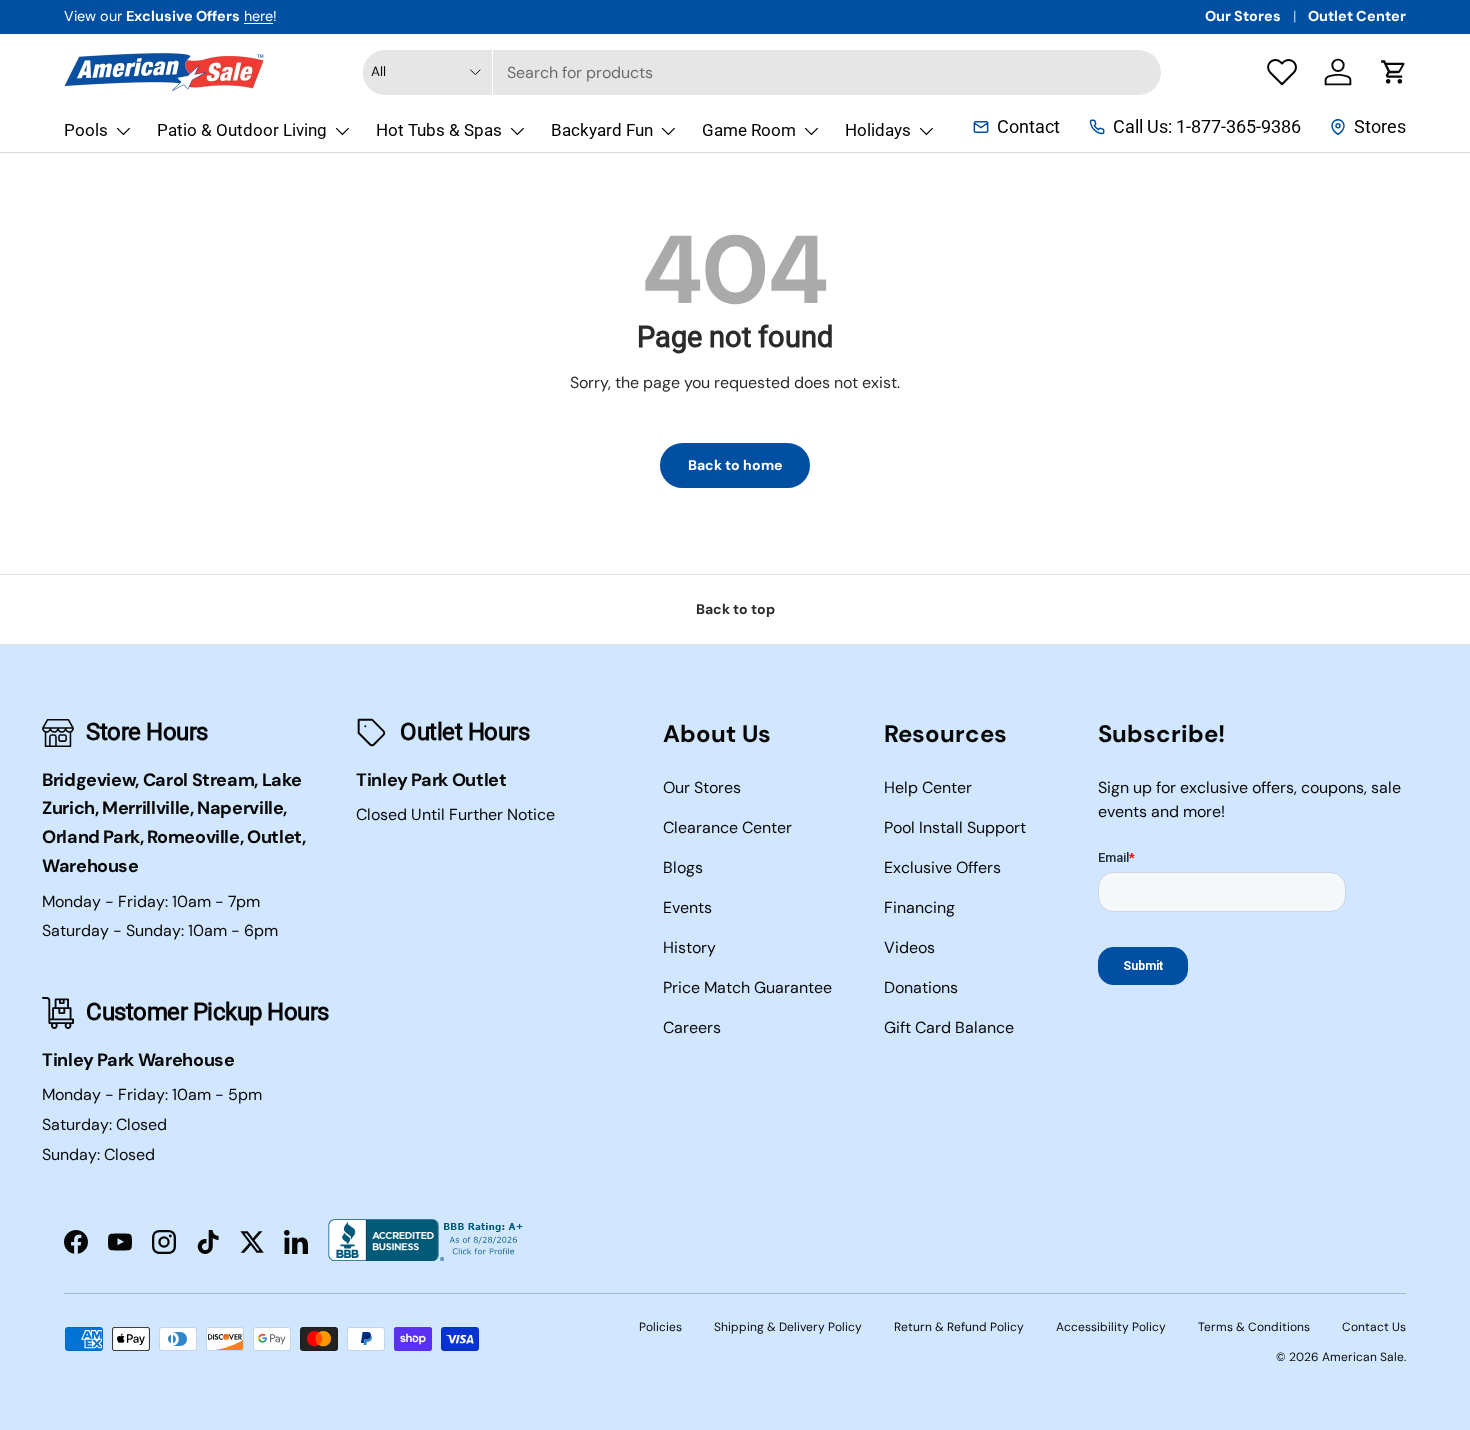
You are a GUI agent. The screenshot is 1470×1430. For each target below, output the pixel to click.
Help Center (928, 787)
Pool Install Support (955, 827)
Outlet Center (1357, 16)
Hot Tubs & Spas (439, 130)
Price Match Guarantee (747, 987)
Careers (692, 1027)
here (258, 16)
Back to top (735, 609)
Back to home (735, 465)
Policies (660, 1327)
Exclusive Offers (942, 867)
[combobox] (762, 72)
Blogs (683, 867)
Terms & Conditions (1254, 1327)
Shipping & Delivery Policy (788, 1327)
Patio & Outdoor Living (242, 130)
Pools (86, 130)
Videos (909, 947)
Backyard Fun (602, 130)
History (689, 947)
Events (687, 907)
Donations (921, 987)
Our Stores (1243, 16)
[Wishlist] (1282, 72)
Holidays (878, 130)
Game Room (749, 130)
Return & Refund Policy (959, 1327)
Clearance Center (727, 827)
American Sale (1363, 1357)
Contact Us (1374, 1327)
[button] (1394, 72)
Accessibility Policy (1111, 1327)
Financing (919, 907)
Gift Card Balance (949, 1027)
